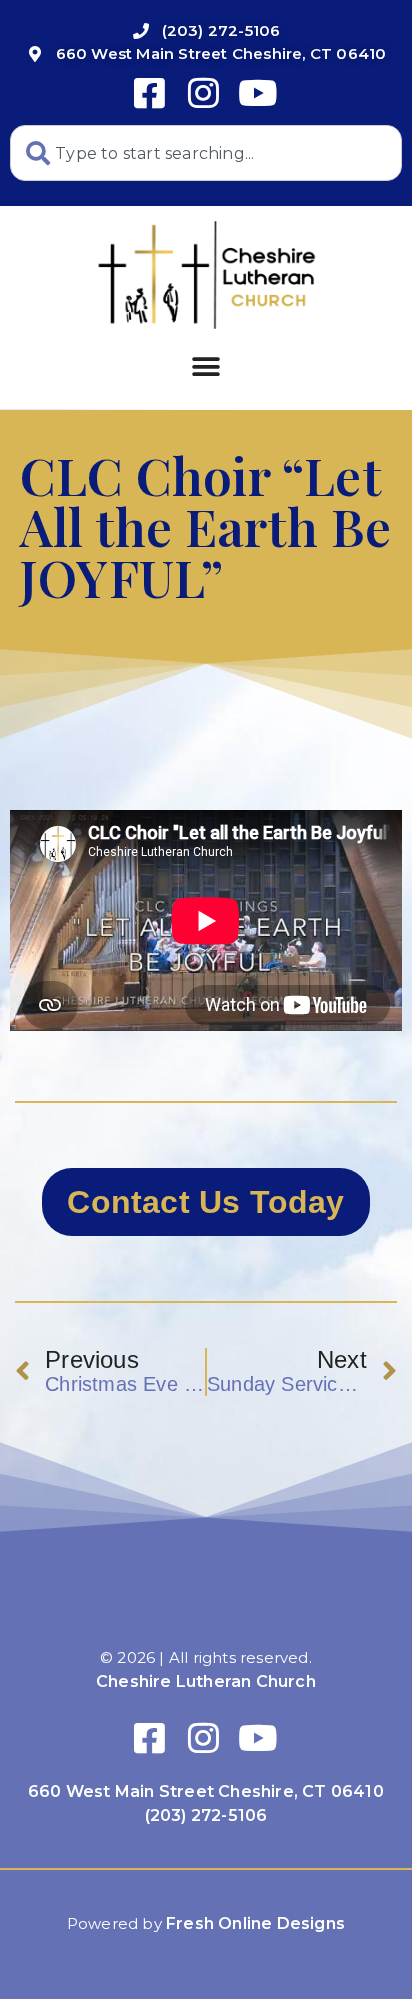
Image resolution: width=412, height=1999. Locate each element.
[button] (205, 366)
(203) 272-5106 (206, 1815)
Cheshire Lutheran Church (206, 1681)
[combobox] (206, 153)
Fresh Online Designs (255, 1923)
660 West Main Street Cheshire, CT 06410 (206, 1791)
